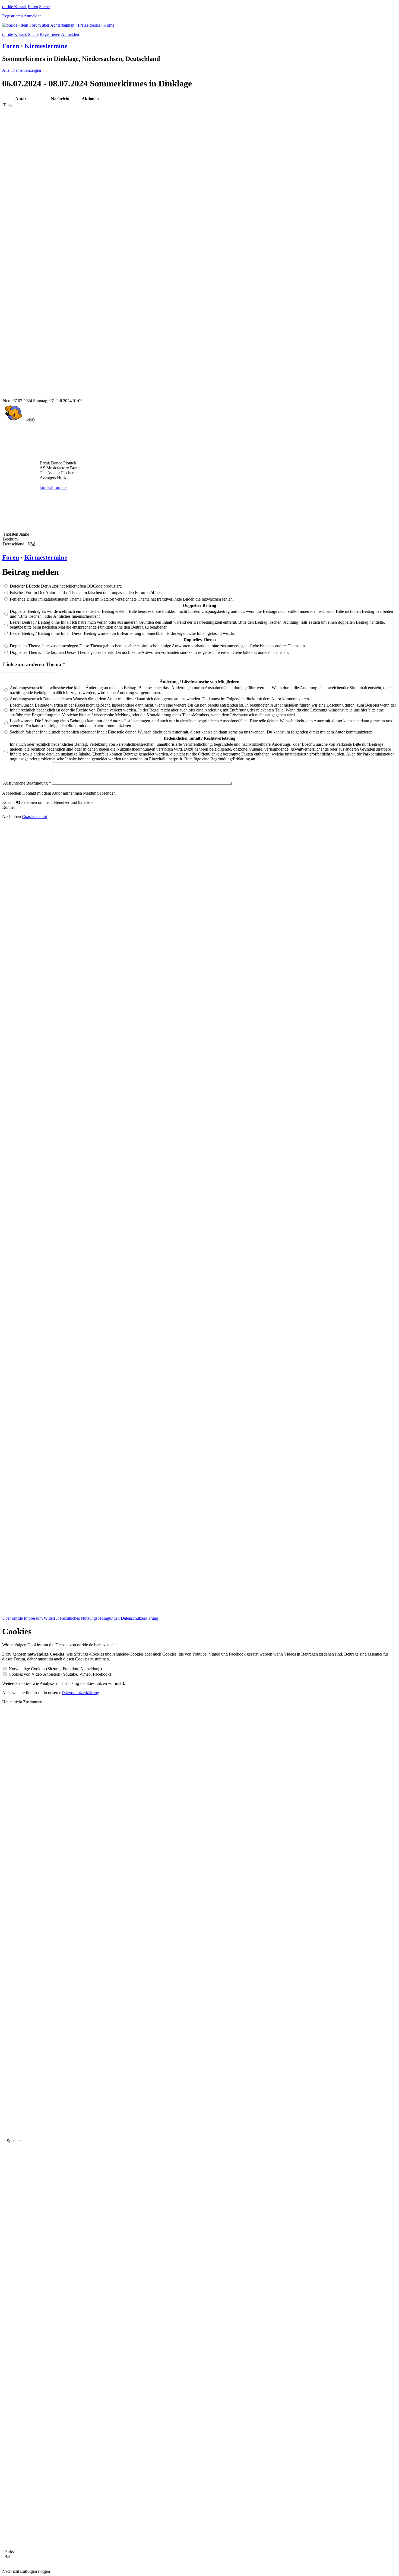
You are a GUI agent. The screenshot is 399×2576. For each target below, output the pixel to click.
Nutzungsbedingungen (100, 1618)
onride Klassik (15, 7)
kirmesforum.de (53, 487)
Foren (33, 7)
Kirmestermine (46, 46)
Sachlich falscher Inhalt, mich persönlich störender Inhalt (59, 732)
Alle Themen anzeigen (22, 70)
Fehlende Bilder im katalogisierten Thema (46, 599)
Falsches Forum (24, 593)
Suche (44, 7)
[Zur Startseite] (58, 25)
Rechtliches (70, 1618)
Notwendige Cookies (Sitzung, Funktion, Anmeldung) (55, 1669)
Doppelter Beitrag (26, 611)
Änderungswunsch (26, 688)
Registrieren (12, 16)
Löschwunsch (22, 705)
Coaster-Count (34, 816)
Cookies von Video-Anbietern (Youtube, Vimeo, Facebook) (60, 1674)
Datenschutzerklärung (140, 1618)
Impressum (33, 1618)
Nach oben (12, 816)
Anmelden (33, 16)
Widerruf (51, 1618)
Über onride (12, 1618)
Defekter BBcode (25, 586)
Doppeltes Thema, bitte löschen (37, 652)
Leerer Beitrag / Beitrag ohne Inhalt (41, 622)
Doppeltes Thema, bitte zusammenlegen (45, 646)
